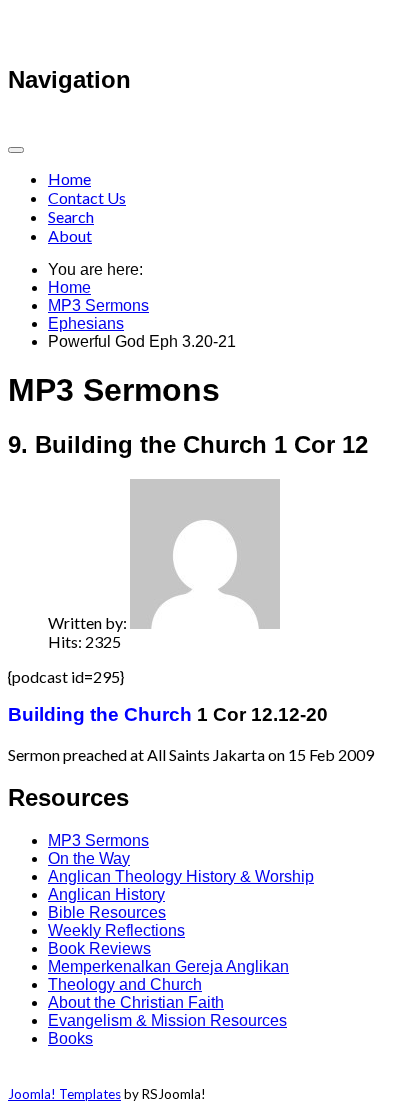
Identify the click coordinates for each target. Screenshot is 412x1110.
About (70, 235)
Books (70, 1038)
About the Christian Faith (136, 1002)
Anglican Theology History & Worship (181, 876)
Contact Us (87, 197)
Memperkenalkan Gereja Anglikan (168, 966)
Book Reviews (99, 948)
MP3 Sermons (98, 305)
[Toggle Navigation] (16, 150)
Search (71, 216)
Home (69, 178)
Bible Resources (107, 912)
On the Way (89, 858)
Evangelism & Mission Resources (167, 1020)
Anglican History (106, 894)
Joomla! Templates (64, 1094)
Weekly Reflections (116, 930)
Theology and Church (125, 984)
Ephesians (86, 323)
